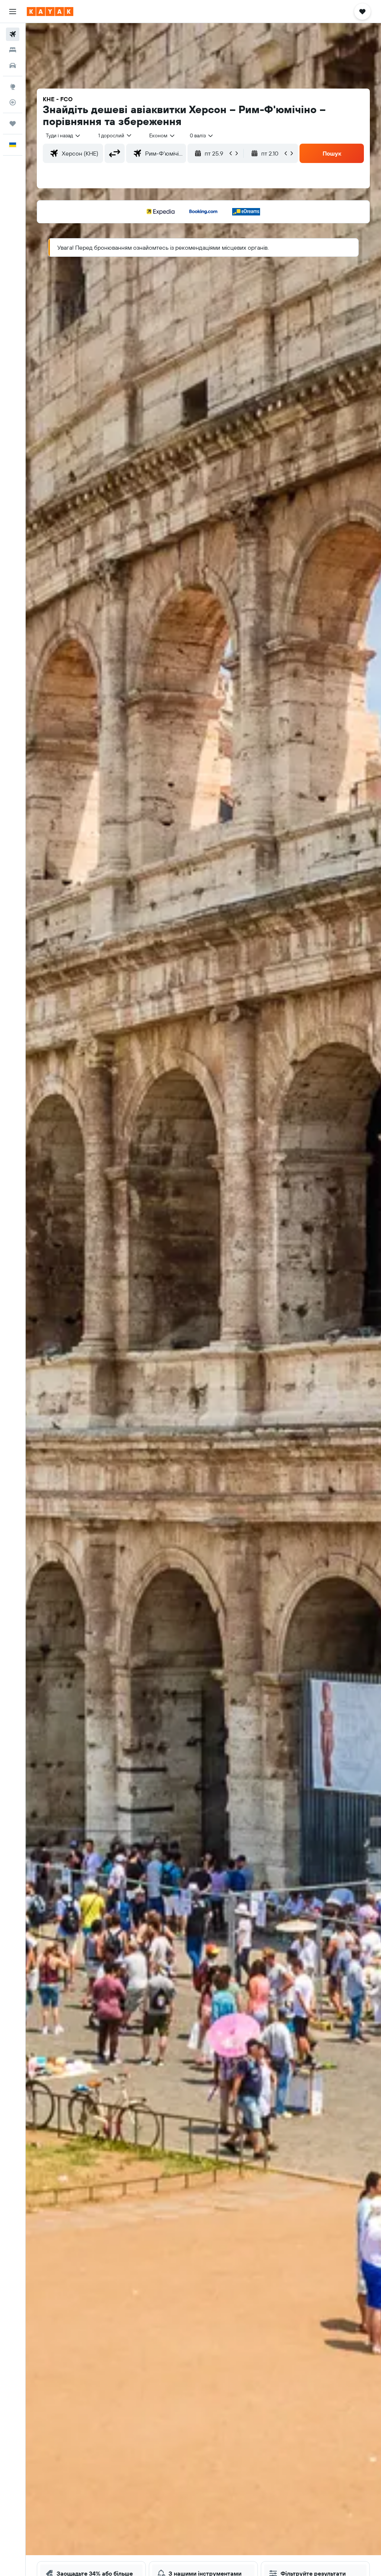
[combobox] (162, 135)
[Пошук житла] (13, 50)
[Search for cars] (13, 65)
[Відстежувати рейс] (13, 102)
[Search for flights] (13, 34)
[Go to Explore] (13, 87)
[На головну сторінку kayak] (50, 12)
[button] (13, 12)
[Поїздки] (13, 124)
